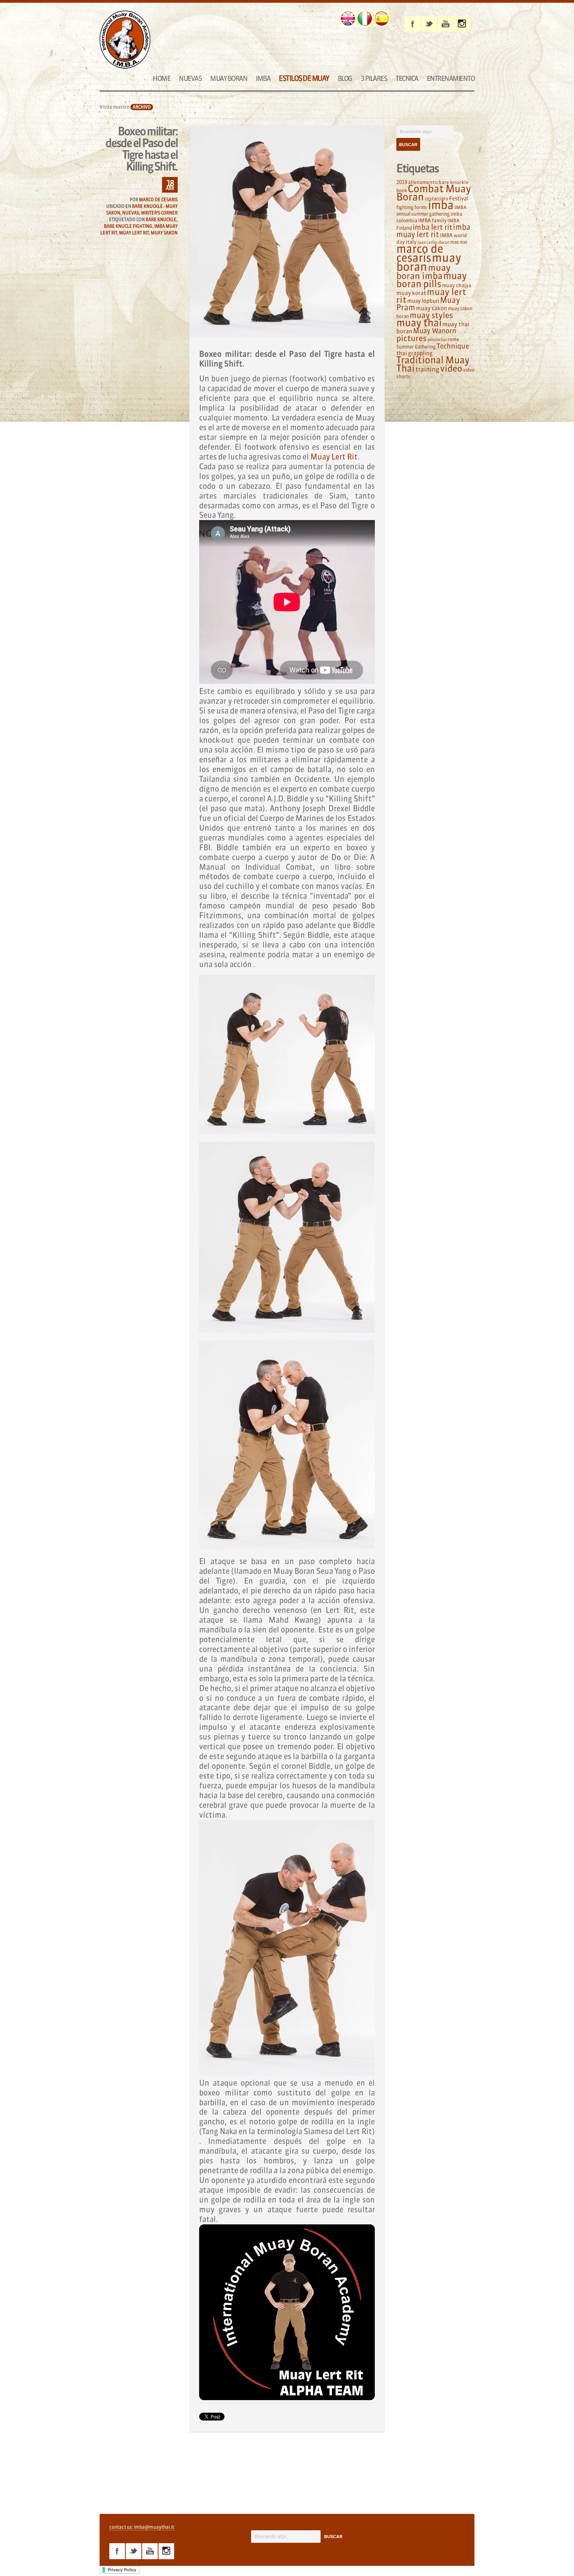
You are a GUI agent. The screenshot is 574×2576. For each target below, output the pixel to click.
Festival (459, 199)
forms (421, 207)
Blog (345, 78)
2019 (402, 182)
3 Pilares (374, 78)
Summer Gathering (416, 347)
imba (441, 205)
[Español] (381, 18)
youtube (446, 24)
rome (453, 339)
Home (161, 78)
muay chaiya (457, 285)
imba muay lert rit (433, 231)
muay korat (411, 293)
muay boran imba (423, 272)
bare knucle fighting (128, 226)
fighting (405, 207)
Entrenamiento (451, 78)
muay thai (419, 323)
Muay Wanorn (435, 331)
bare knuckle (161, 220)
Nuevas (190, 78)
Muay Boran (229, 78)
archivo (142, 107)
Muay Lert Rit (334, 457)
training (427, 369)
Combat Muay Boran (434, 193)
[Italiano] (365, 18)
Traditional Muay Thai (433, 364)
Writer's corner (159, 213)
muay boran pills (431, 280)
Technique (453, 346)
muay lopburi (423, 301)
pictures (412, 338)
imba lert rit (432, 227)
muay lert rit (134, 233)
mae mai (459, 242)
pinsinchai (437, 340)
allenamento (423, 182)
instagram (462, 24)
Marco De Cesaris (158, 200)
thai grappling (414, 353)
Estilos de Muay (304, 78)
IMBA (263, 78)
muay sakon (164, 233)
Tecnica (407, 78)
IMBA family (432, 220)
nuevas (131, 213)
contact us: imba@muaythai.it (142, 2527)
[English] (348, 18)
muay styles (431, 315)
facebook (413, 24)
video (451, 368)
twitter (429, 24)
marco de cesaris (420, 253)
